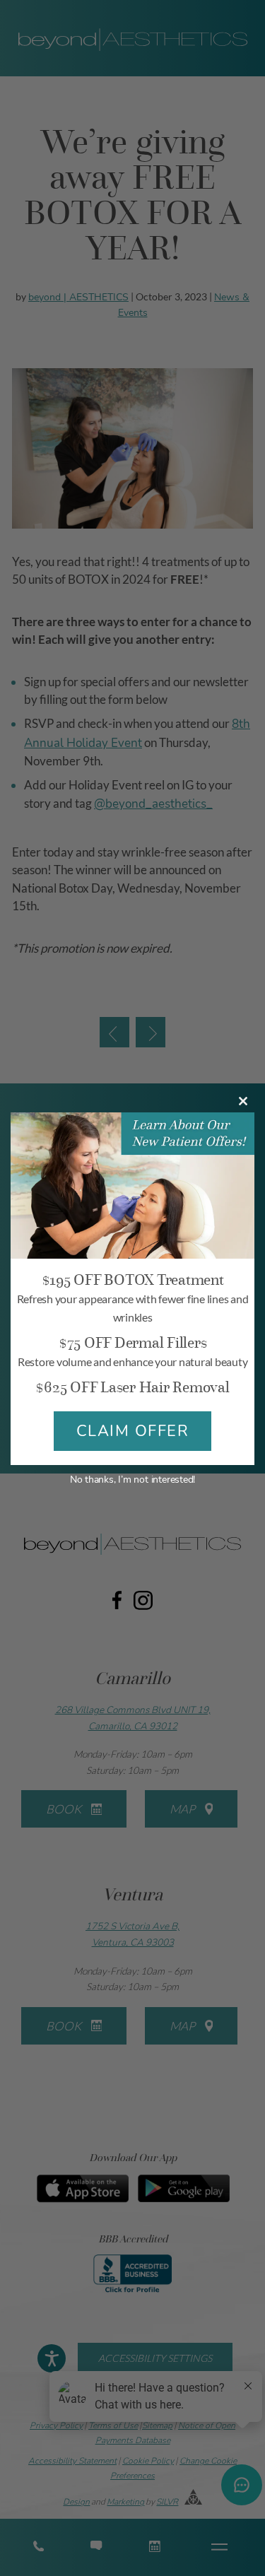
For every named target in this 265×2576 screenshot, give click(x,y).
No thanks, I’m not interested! (132, 1480)
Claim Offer (133, 1431)
